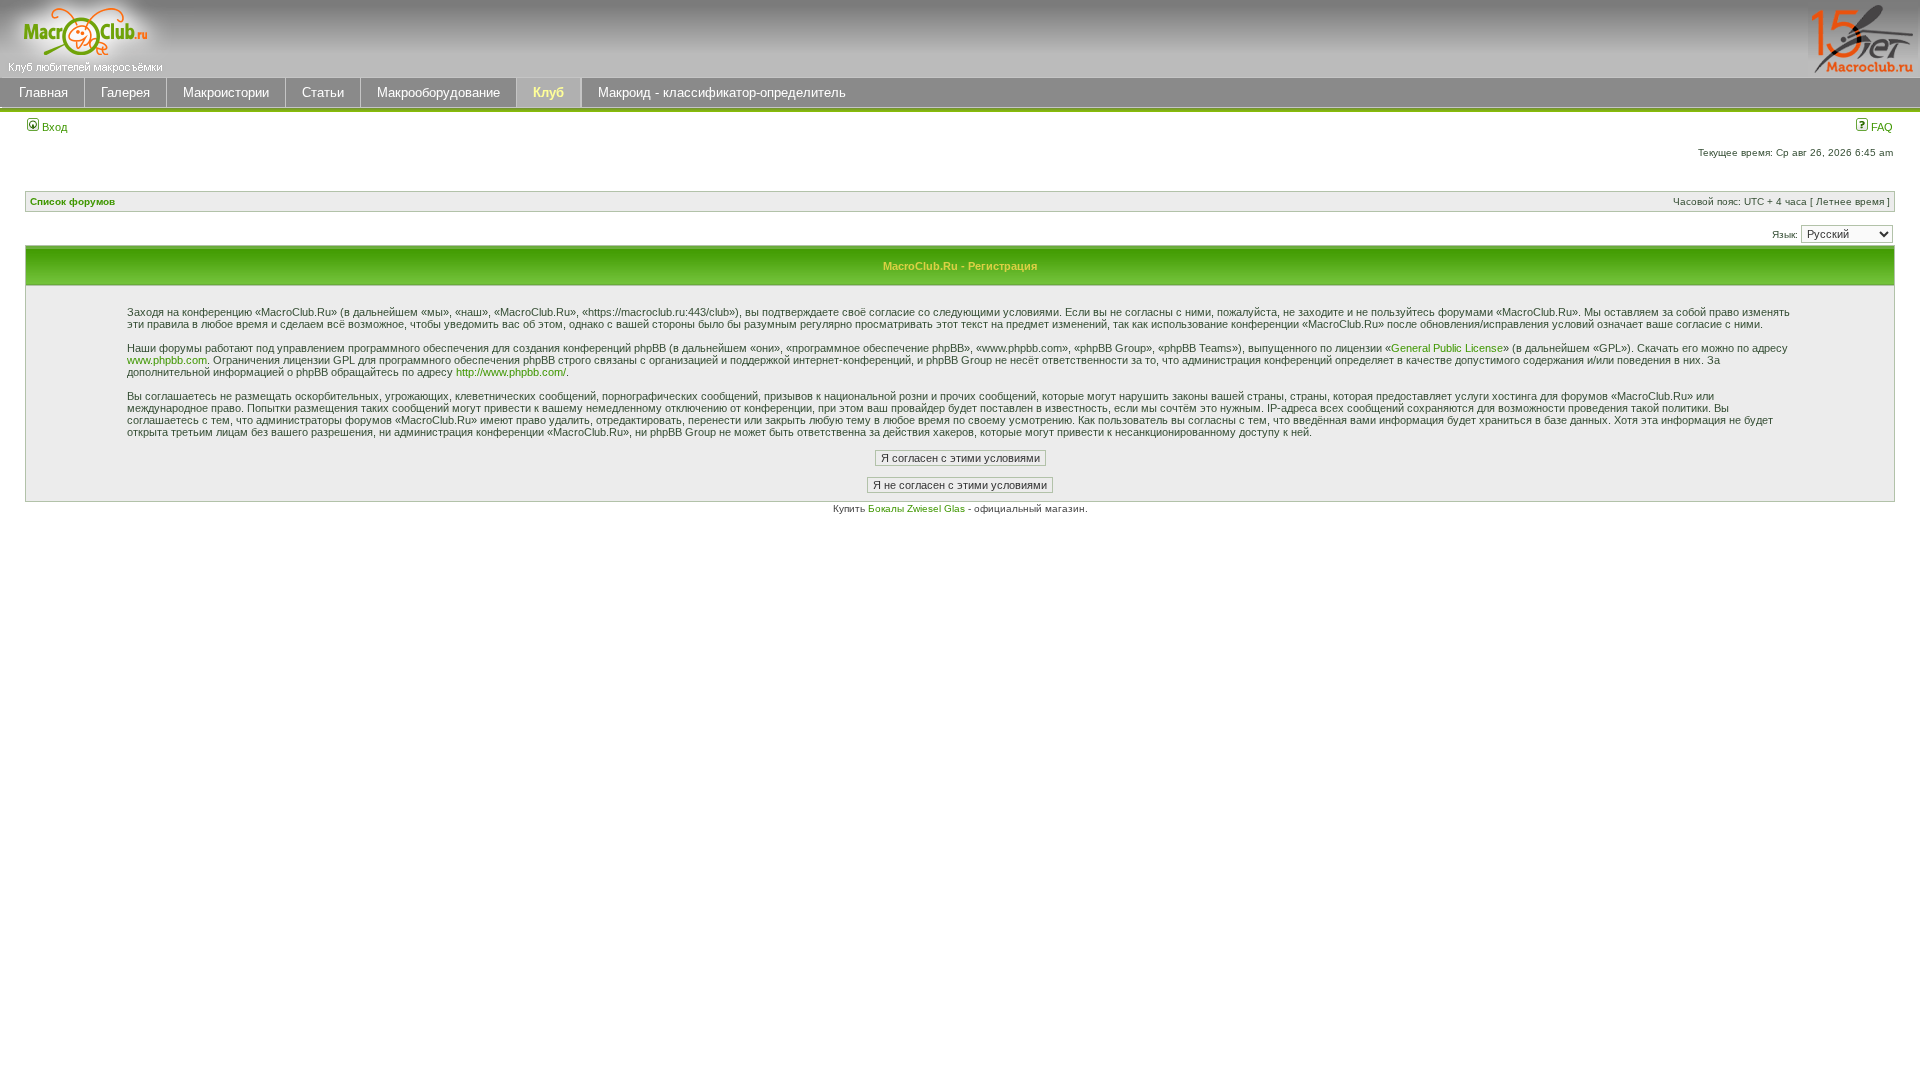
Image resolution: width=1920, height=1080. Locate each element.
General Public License (1447, 348)
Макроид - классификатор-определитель (722, 92)
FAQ (1880, 127)
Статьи (323, 92)
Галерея (125, 92)
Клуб (548, 92)
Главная (43, 92)
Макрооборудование (438, 92)
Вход (53, 127)
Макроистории (226, 92)
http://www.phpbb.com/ (511, 372)
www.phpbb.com (167, 360)
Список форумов (72, 201)
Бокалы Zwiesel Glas (918, 508)
